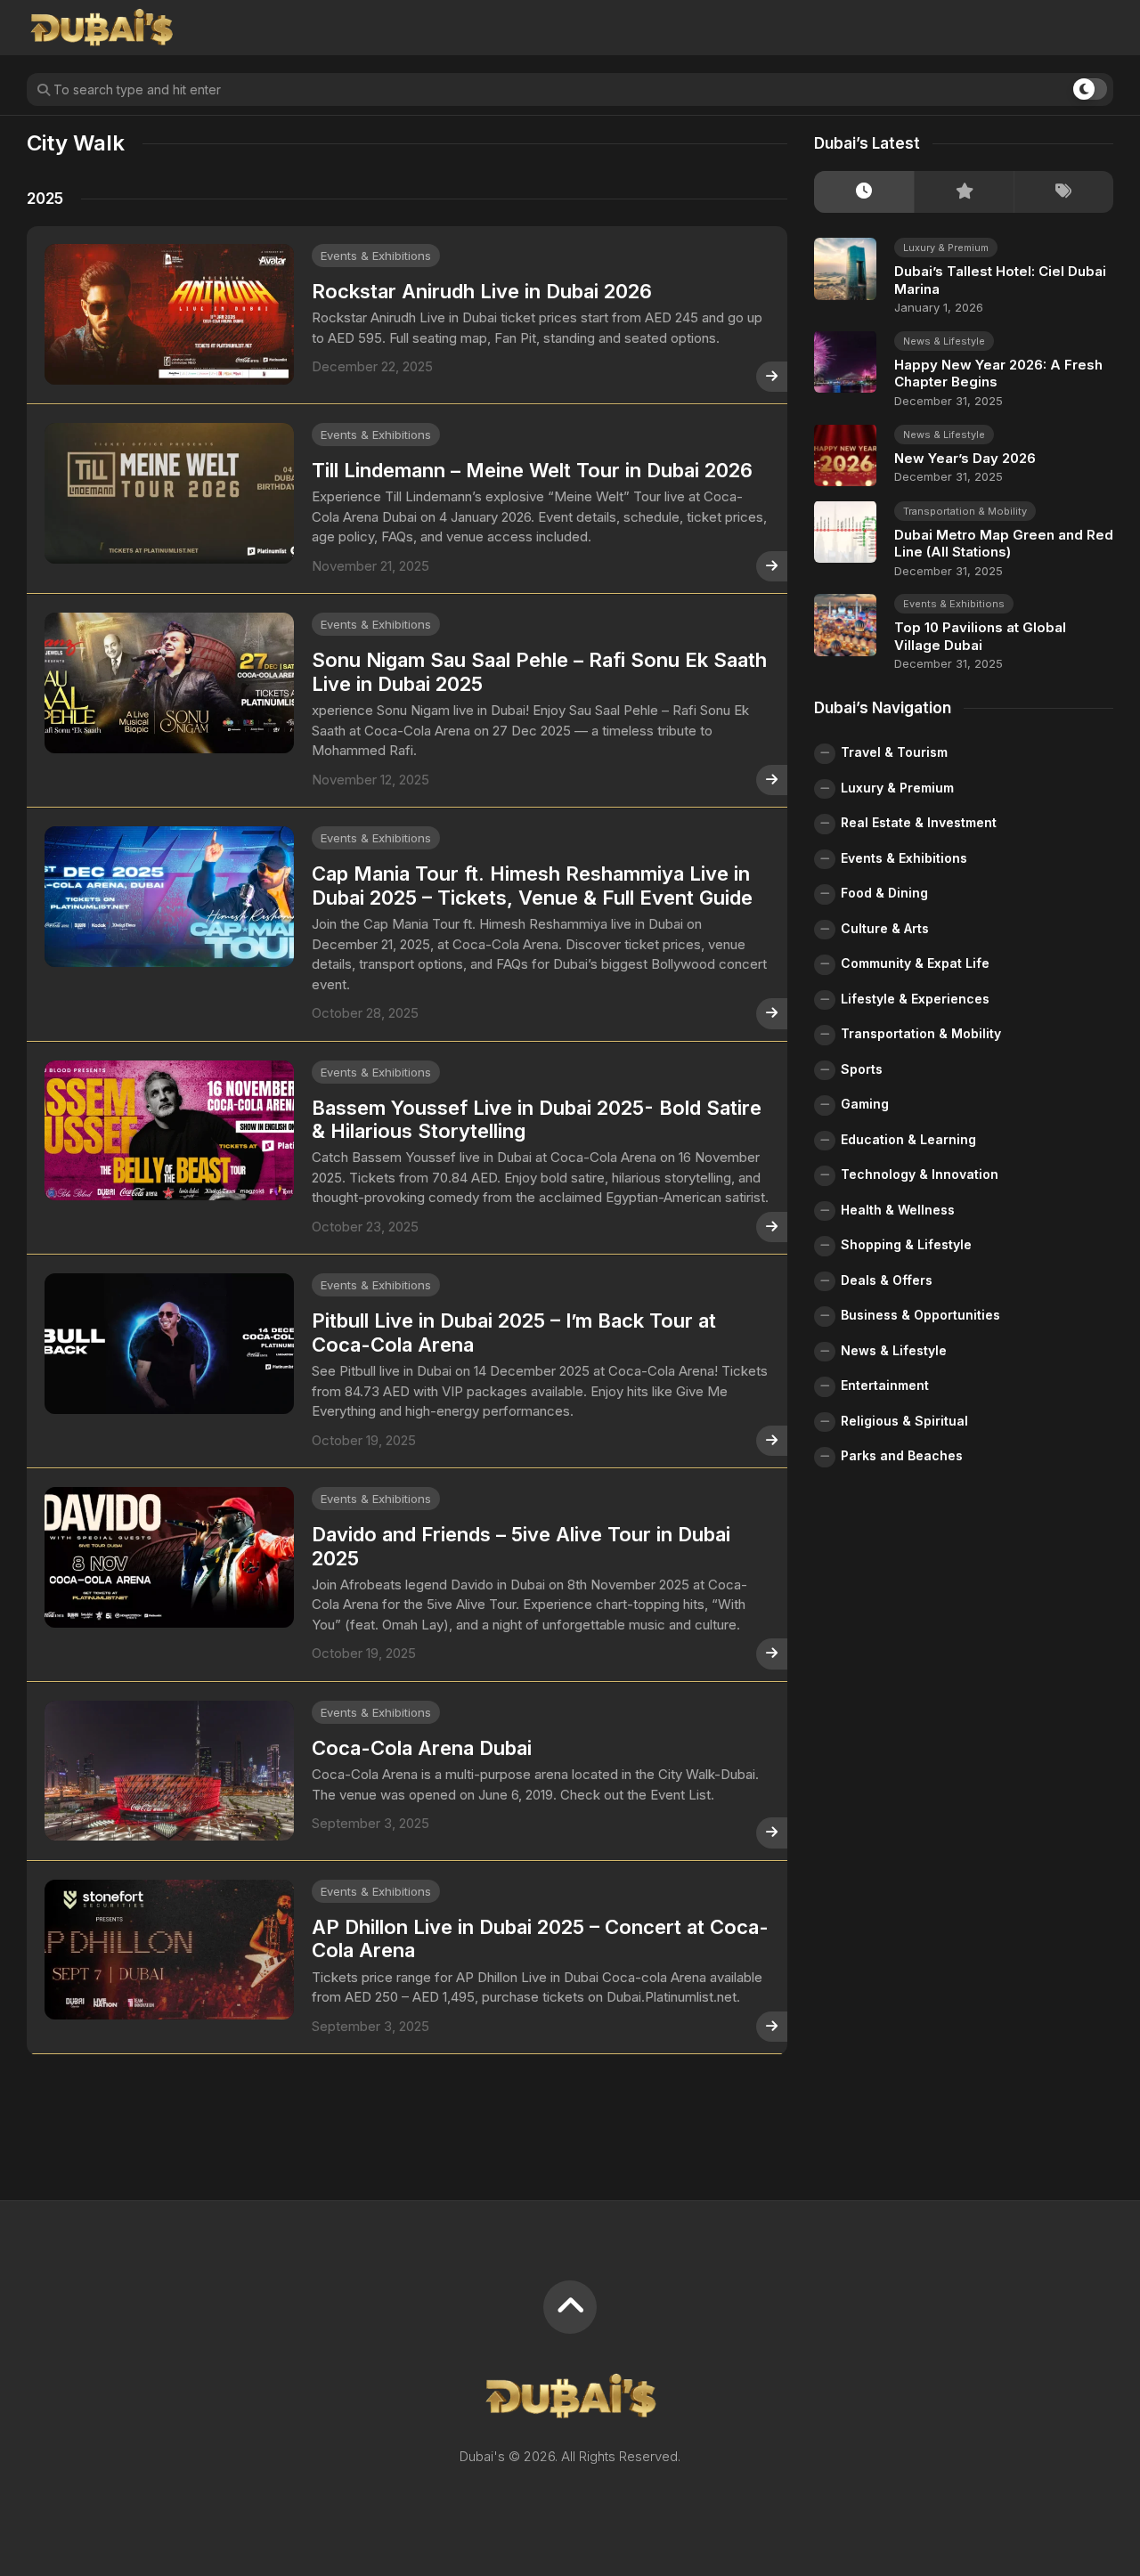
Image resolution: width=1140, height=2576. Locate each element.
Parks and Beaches (902, 1455)
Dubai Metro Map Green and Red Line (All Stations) (1004, 543)
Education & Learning (908, 1138)
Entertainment (885, 1385)
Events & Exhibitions (376, 256)
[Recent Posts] (864, 192)
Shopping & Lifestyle (906, 1244)
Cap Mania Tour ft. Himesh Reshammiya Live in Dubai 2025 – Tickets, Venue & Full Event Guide (532, 885)
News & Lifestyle (944, 340)
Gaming (865, 1104)
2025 (45, 199)
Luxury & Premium (946, 248)
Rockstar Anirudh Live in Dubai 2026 (482, 291)
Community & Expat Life (915, 963)
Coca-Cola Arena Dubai (422, 1748)
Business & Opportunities (920, 1315)
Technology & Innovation (920, 1174)
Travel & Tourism (894, 752)
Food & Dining (884, 893)
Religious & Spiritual (904, 1420)
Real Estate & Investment (919, 822)
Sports (862, 1068)
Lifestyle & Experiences (915, 998)
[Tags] (1063, 192)
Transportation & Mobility (965, 510)
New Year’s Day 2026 (965, 457)
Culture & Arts (885, 927)
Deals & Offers (887, 1279)
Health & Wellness (898, 1209)
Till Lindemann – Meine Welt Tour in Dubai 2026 (532, 470)
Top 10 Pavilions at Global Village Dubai (980, 636)
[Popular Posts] (964, 192)
